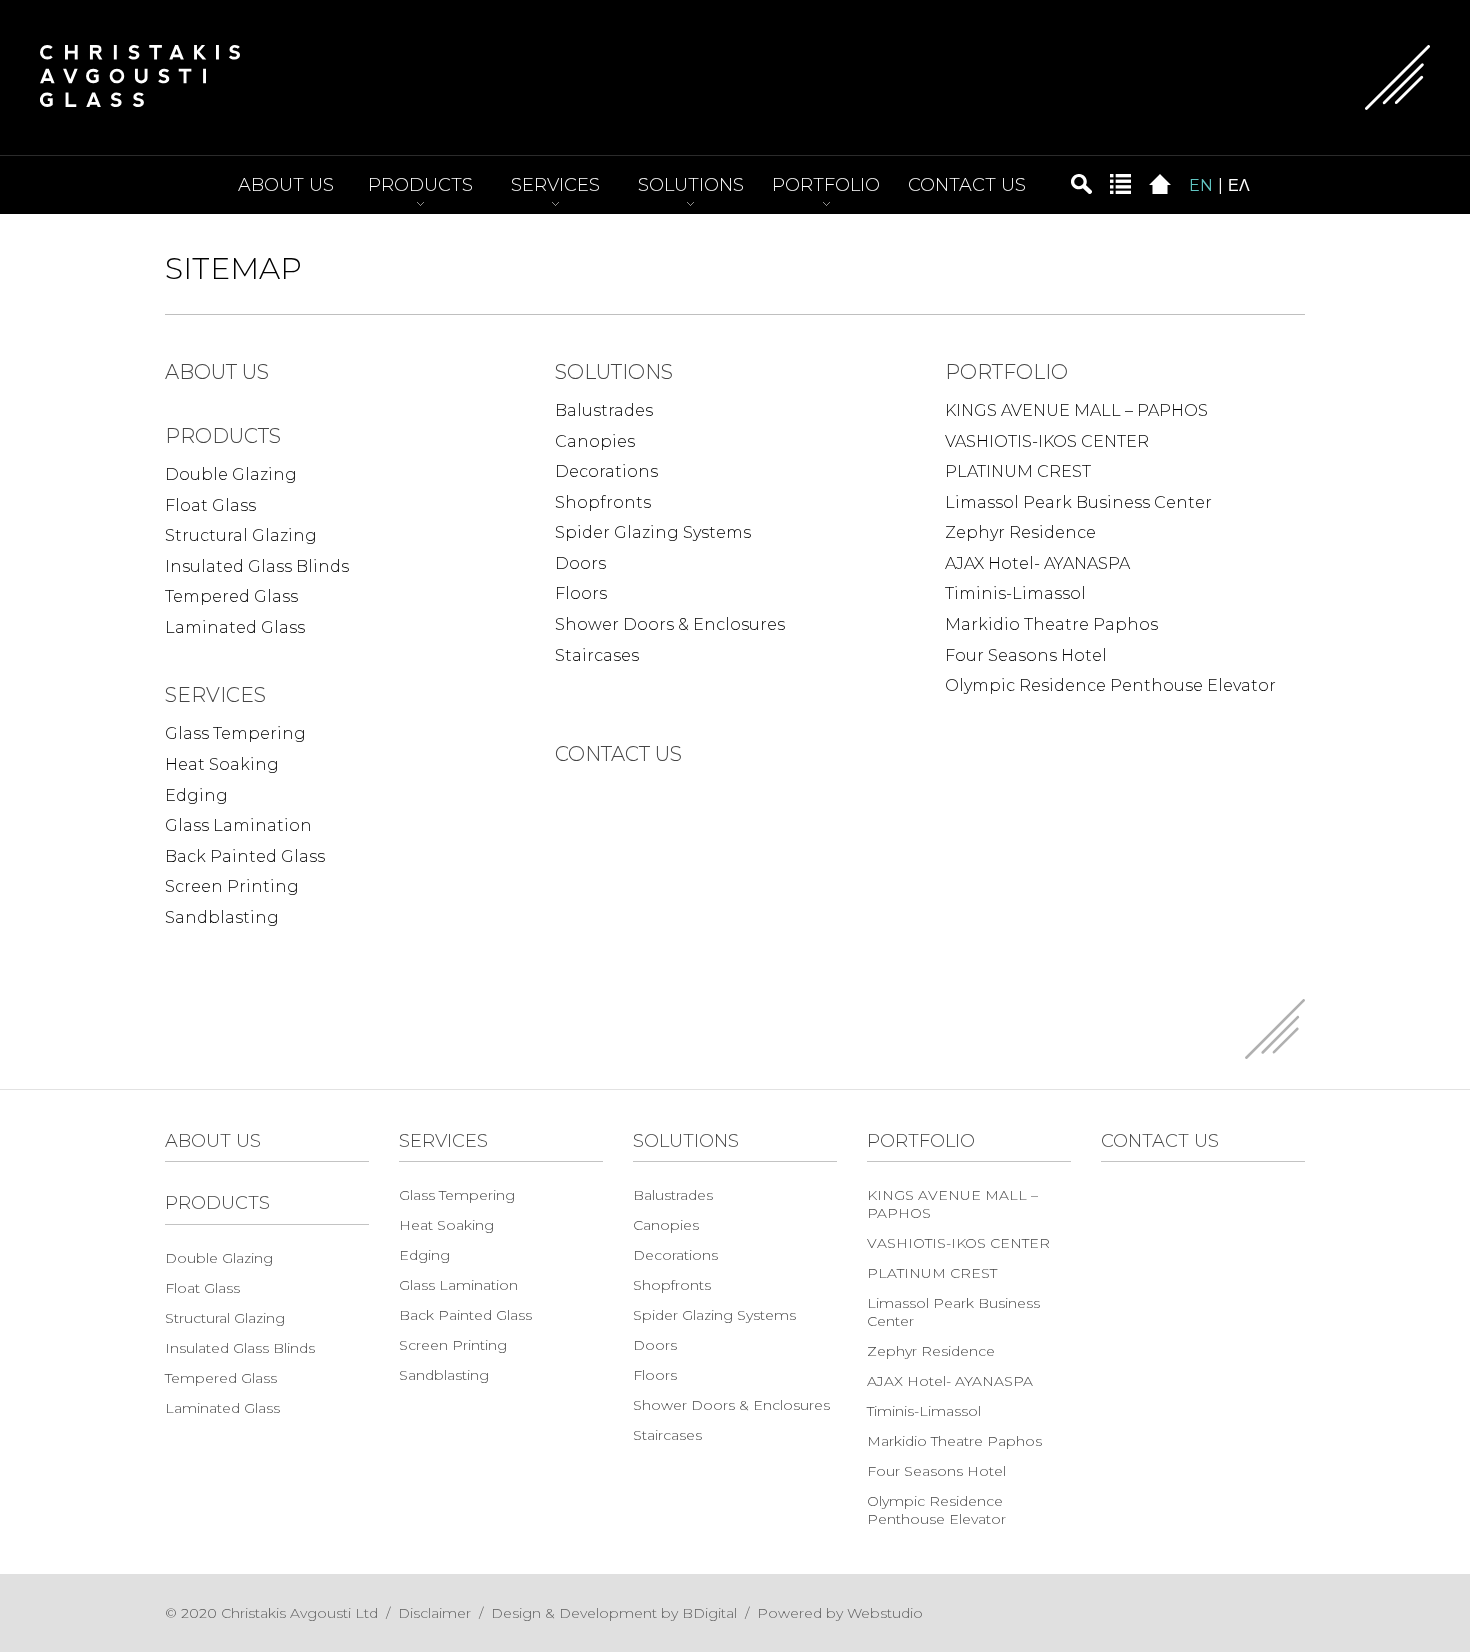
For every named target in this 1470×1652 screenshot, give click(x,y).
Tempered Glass (231, 596)
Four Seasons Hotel (1026, 655)
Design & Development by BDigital (614, 1613)
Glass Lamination (238, 825)
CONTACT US (967, 185)
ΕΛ (1239, 185)
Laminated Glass (235, 627)
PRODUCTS (420, 185)
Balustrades (604, 410)
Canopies (595, 441)
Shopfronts (603, 502)
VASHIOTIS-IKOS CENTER (1047, 441)
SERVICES (555, 185)
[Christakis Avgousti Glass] (140, 74)
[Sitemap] (1120, 182)
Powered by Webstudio (840, 1613)
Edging (196, 795)
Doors (580, 563)
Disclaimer (434, 1613)
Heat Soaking (222, 764)
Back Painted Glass (245, 856)
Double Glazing (231, 474)
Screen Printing (232, 886)
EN (1201, 185)
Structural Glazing (241, 535)
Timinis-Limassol (1015, 593)
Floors (581, 593)
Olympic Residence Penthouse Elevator (1110, 685)
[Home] (1160, 182)
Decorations (606, 471)
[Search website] (1081, 182)
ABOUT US (286, 185)
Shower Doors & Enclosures (670, 624)
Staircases (597, 655)
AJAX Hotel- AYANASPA (1037, 563)
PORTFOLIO (826, 185)
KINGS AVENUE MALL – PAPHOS (1076, 410)
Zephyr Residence (1020, 532)
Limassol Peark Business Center (1078, 502)
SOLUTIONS (691, 185)
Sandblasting (222, 917)
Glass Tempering (235, 733)
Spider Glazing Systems (653, 532)
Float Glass (210, 505)
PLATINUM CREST (1018, 471)
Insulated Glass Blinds (257, 566)
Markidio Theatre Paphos (1051, 624)
